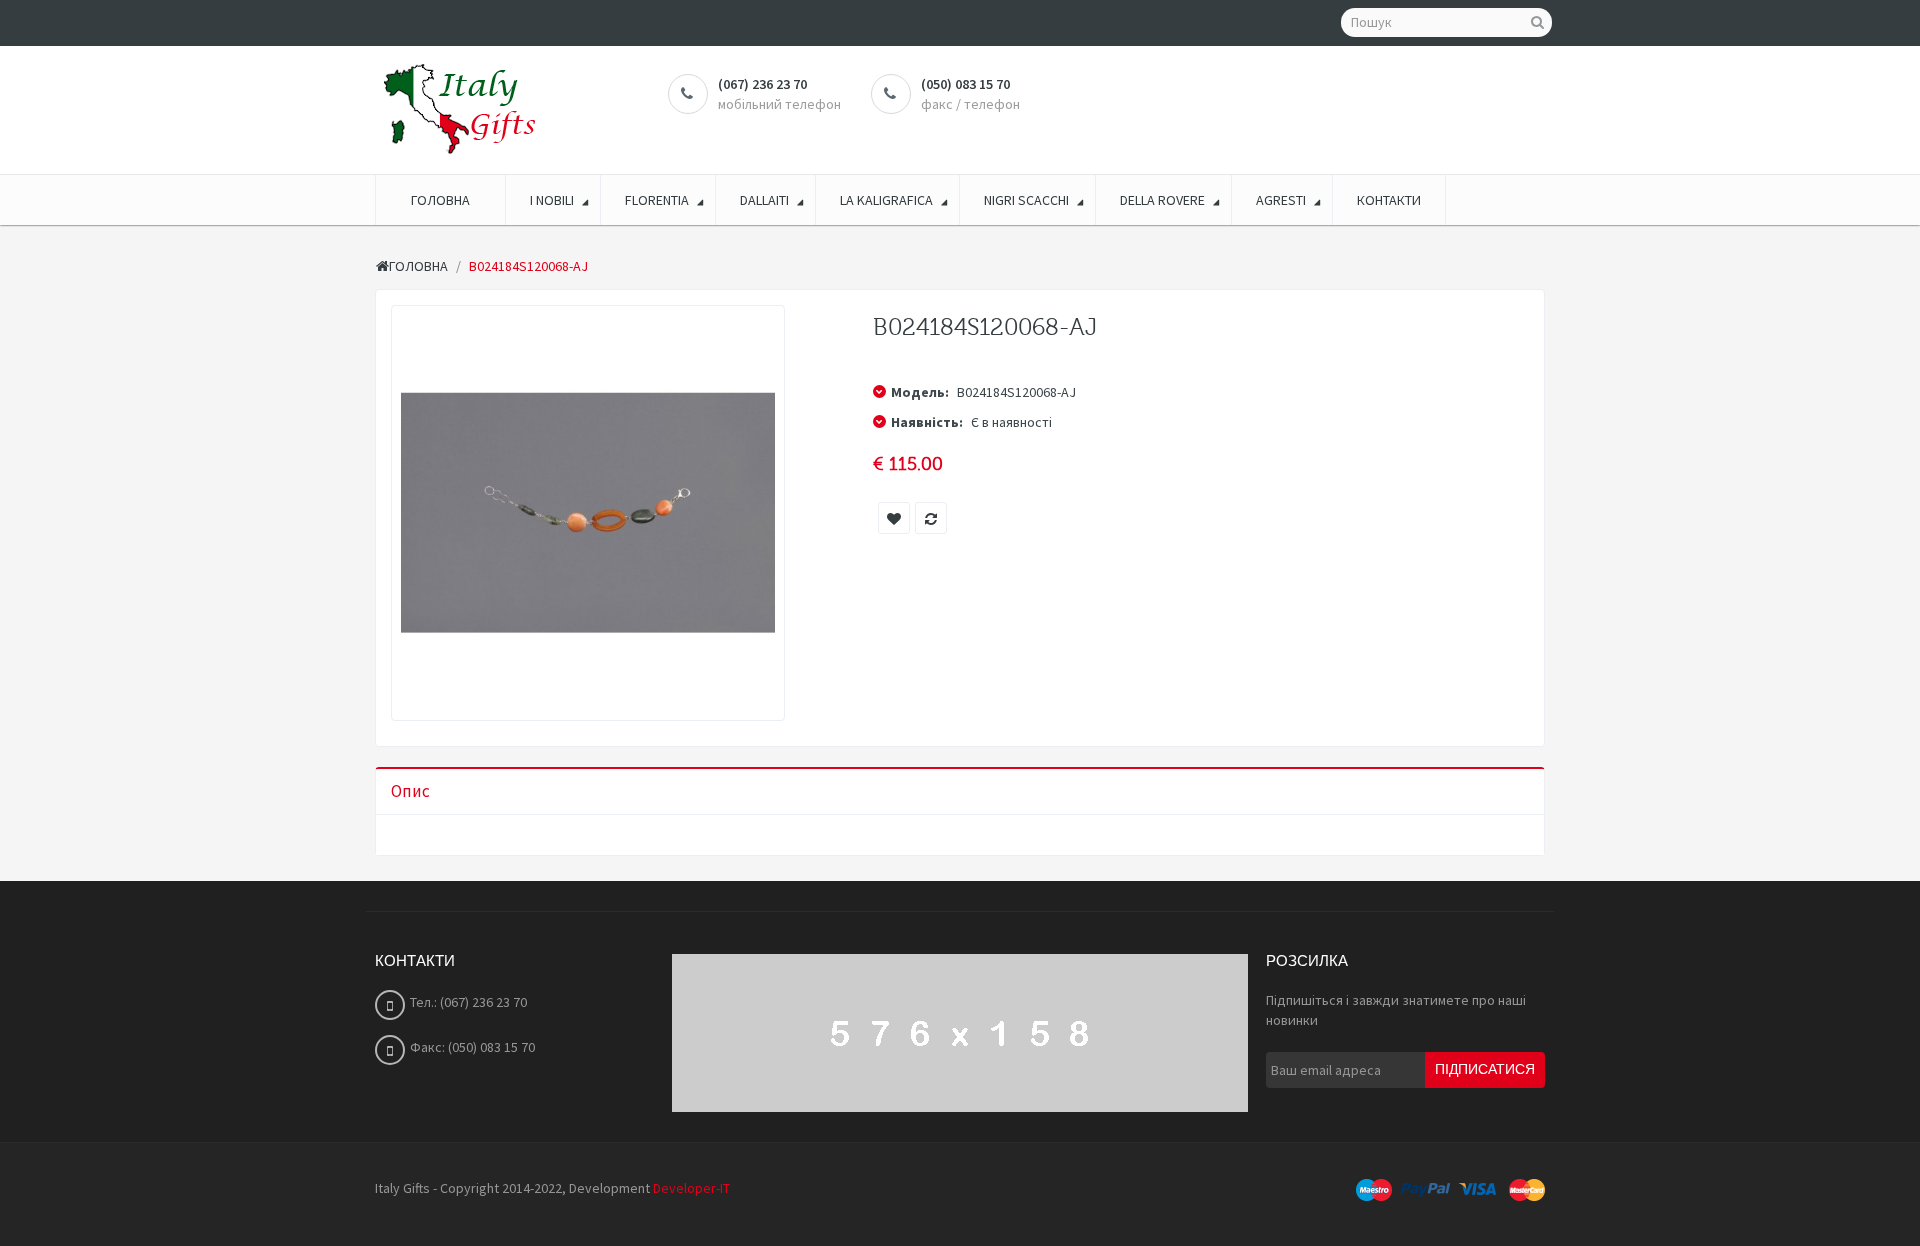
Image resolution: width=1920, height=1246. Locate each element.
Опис (410, 791)
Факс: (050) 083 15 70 (472, 1047)
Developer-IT (691, 1188)
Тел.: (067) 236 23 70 (468, 1002)
